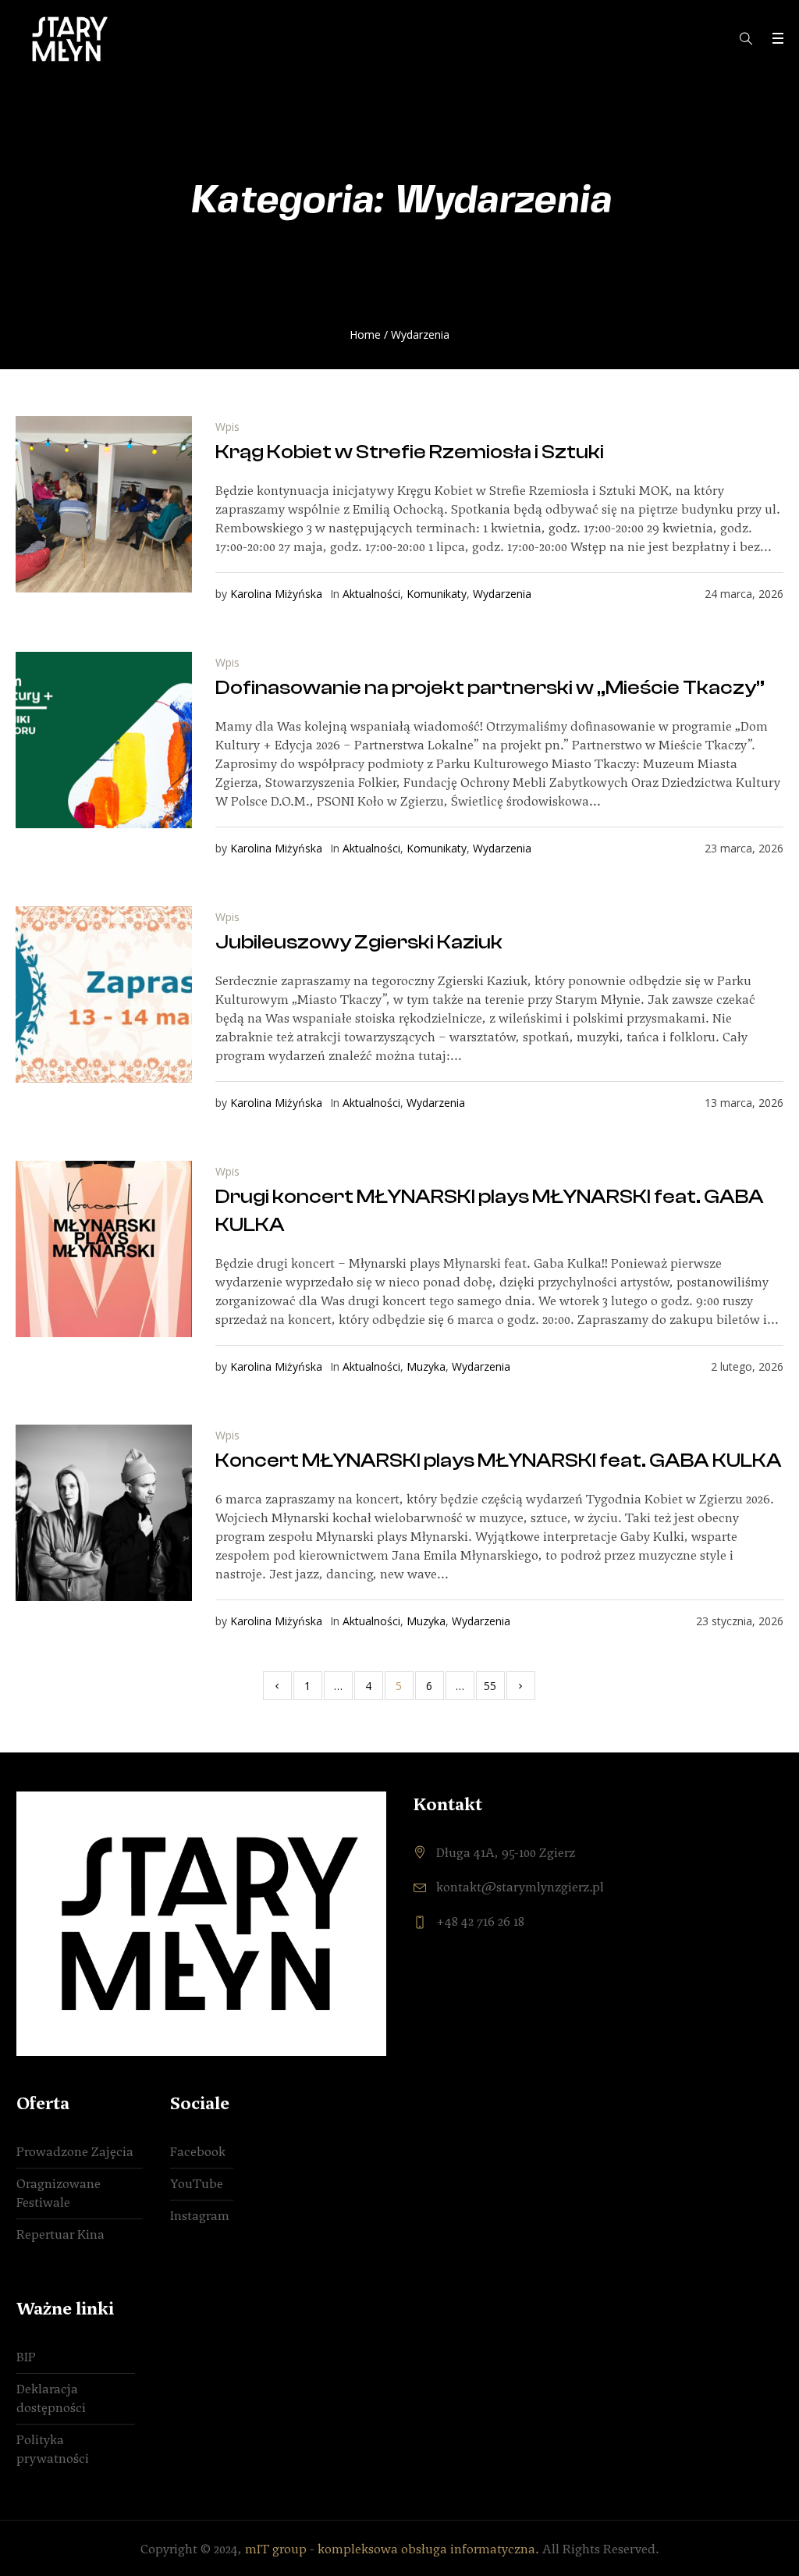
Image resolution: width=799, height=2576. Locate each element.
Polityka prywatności (53, 2449)
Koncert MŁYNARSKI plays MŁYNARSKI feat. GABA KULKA (499, 1461)
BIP (26, 2357)
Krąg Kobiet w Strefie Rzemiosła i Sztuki (410, 452)
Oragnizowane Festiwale (59, 2193)
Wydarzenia (502, 594)
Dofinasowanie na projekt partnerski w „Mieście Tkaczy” (490, 688)
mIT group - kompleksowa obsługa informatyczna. (392, 2549)
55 (490, 1686)
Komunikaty (437, 594)
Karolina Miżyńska (276, 594)
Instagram (200, 2216)
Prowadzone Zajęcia (75, 2152)
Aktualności (371, 594)
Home (365, 334)
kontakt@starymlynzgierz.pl (520, 1887)
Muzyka (426, 1366)
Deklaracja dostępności (51, 2398)
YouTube (197, 2184)
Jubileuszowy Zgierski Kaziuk (359, 942)
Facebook (198, 2152)
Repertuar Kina (60, 2234)
